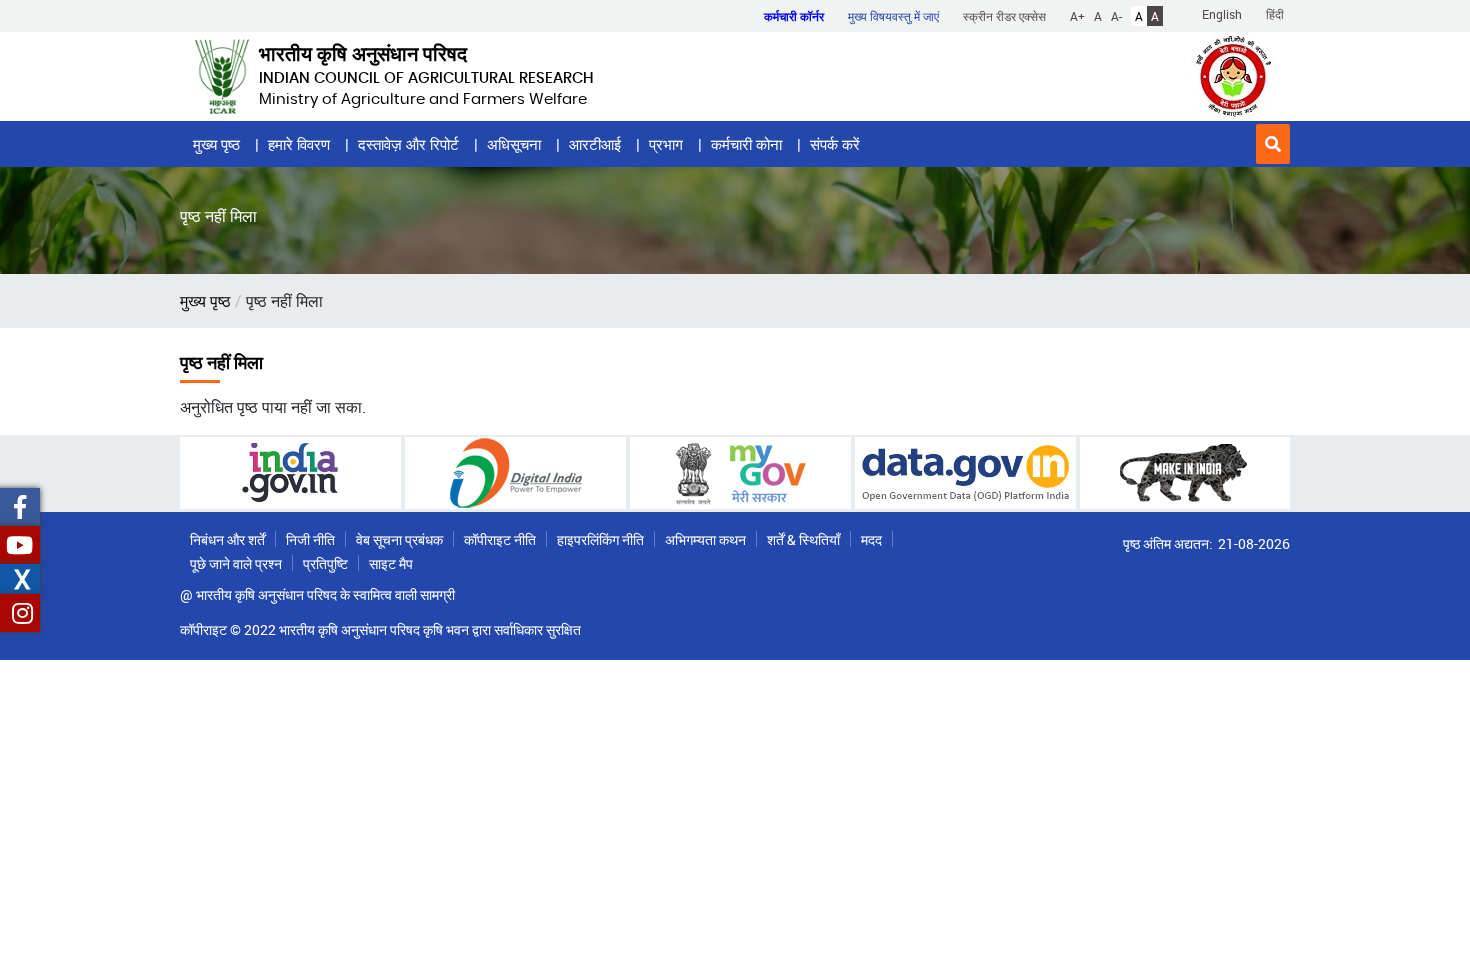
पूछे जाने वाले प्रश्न (236, 563)
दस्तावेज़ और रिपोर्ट (408, 144)
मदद (871, 539)
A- (1116, 16)
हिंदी (1275, 14)
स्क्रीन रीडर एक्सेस (1004, 16)
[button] (1273, 144)
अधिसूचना (514, 144)
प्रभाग (666, 144)
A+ (1077, 16)
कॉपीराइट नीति (500, 539)
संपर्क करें (835, 144)
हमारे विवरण (299, 144)
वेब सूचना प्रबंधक (399, 539)
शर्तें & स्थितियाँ (803, 539)
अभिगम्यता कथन (705, 539)
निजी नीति (310, 539)
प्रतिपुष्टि (325, 563)
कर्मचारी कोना (746, 144)
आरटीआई (595, 144)
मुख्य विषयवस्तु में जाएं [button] (893, 16)
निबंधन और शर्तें (227, 539)
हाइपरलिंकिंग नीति (600, 539)
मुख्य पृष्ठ (216, 144)
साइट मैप (391, 563)
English (1222, 14)
